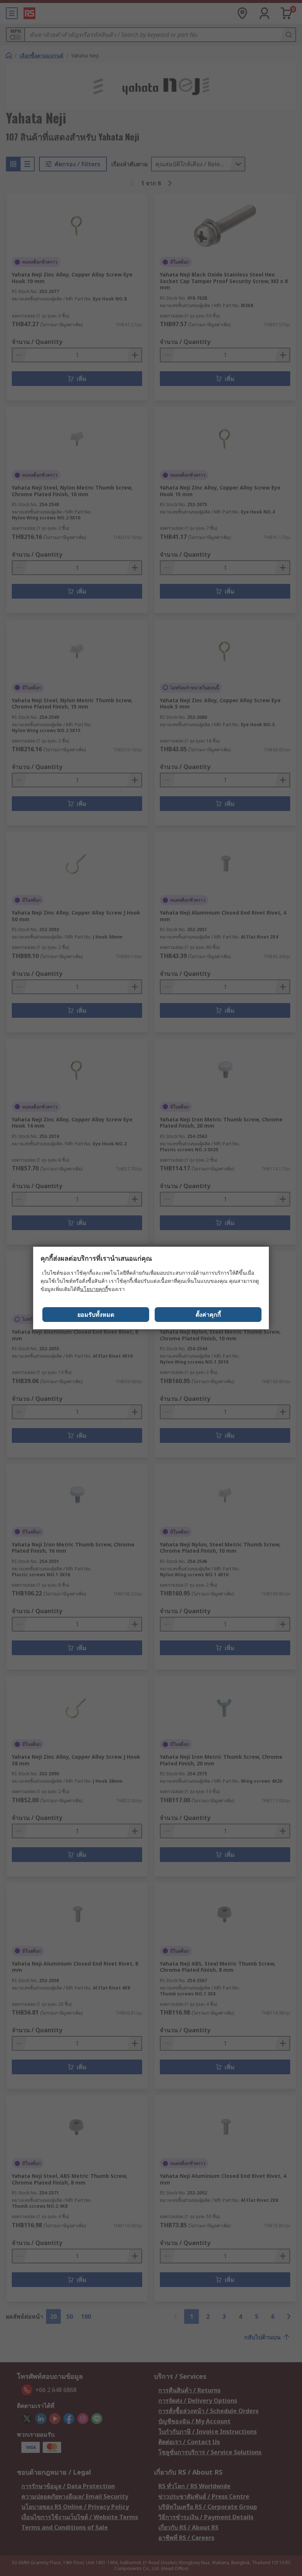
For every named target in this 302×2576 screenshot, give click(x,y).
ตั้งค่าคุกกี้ (208, 1315)
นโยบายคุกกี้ (94, 1289)
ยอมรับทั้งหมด (96, 1315)
